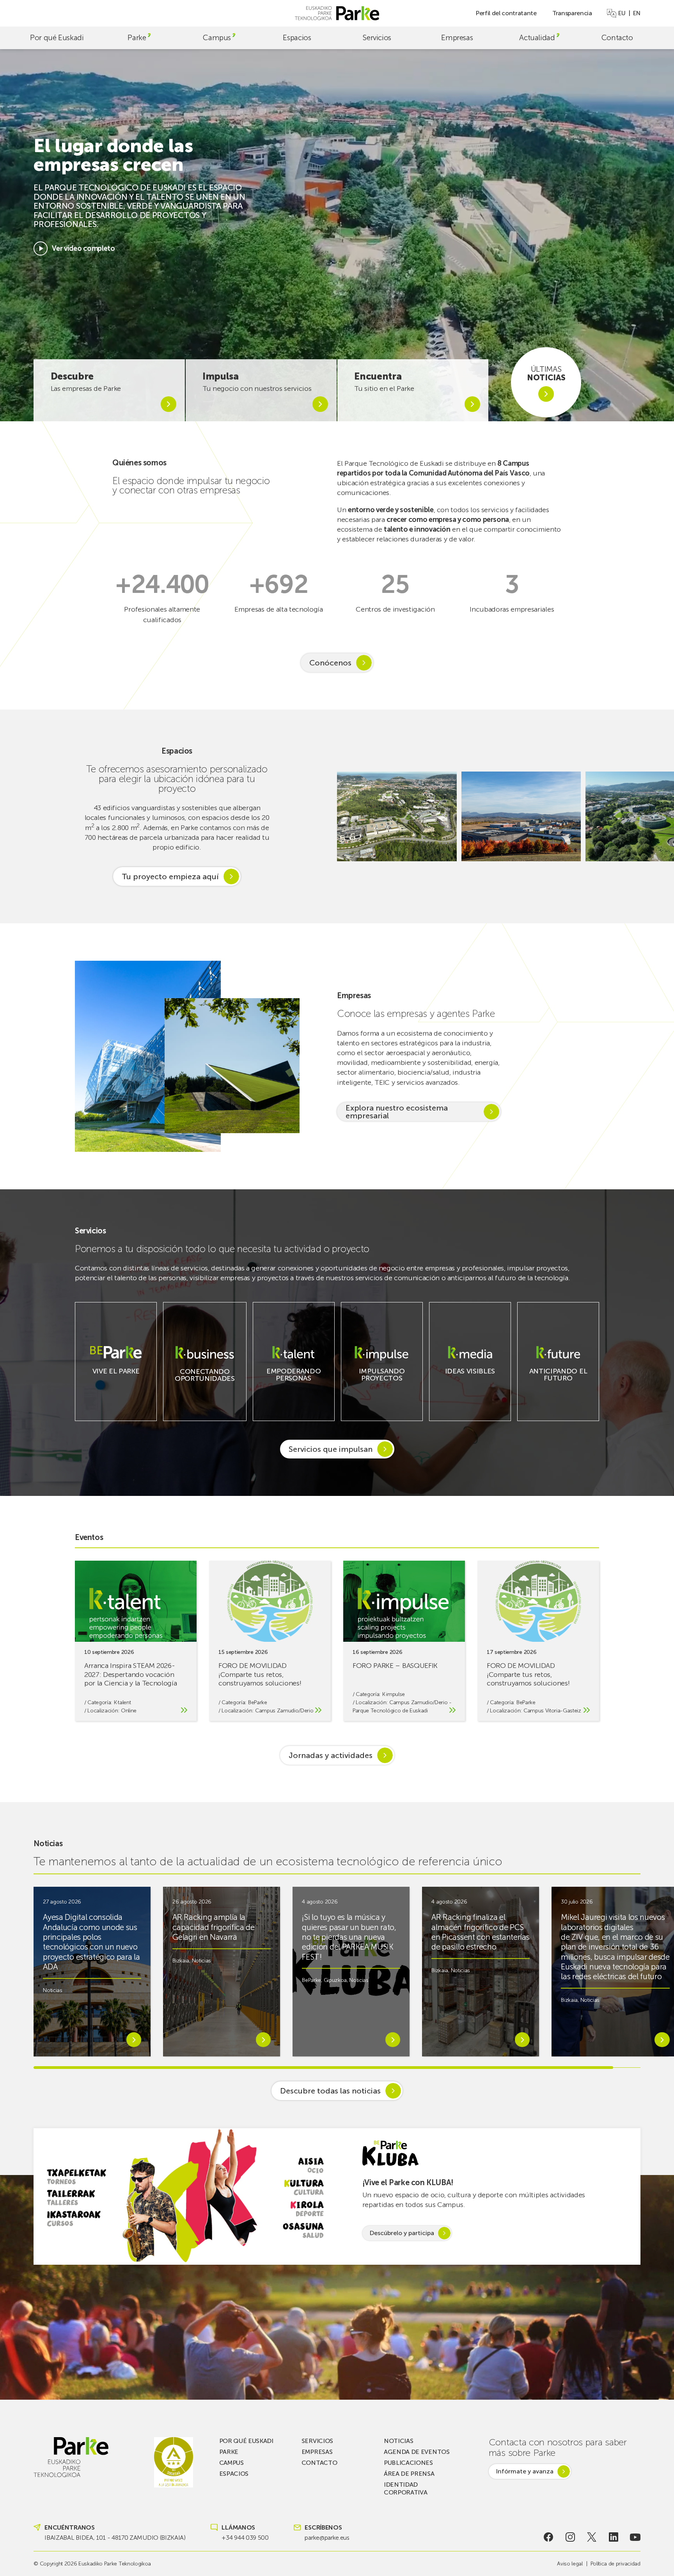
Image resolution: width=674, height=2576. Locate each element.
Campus (217, 38)
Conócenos (330, 663)
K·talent (122, 1702)
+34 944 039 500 (245, 2538)
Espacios (297, 38)
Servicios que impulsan (331, 1449)
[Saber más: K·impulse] (382, 1384)
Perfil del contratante (506, 13)
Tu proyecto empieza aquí (170, 876)
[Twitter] (592, 2537)
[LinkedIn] (613, 2537)
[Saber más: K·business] (205, 1385)
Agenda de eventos (417, 2452)
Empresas (457, 38)
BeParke (258, 1702)
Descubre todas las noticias (330, 2091)
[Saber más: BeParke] (116, 1377)
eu (622, 13)
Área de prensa (409, 2474)
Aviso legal (570, 2564)
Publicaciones (408, 2463)
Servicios (377, 38)
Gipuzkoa (335, 1980)
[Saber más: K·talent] (294, 1384)
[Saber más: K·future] (558, 1384)
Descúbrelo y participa (402, 2233)
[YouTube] (635, 2537)
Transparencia (572, 13)
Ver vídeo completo (83, 248)
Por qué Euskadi (57, 38)
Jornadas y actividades (331, 1755)
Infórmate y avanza (525, 2471)
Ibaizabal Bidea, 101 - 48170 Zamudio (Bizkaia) (115, 2538)
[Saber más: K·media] (470, 1377)
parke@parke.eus (327, 2538)
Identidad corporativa (405, 2488)
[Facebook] (549, 2537)
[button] (658, 816)
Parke (137, 38)
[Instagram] (570, 2537)
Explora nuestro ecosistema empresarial (397, 1112)
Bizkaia (181, 1961)
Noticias (52, 1990)
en (637, 13)
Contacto (617, 38)
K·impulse (394, 1694)
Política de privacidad (615, 2564)
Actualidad (537, 38)
